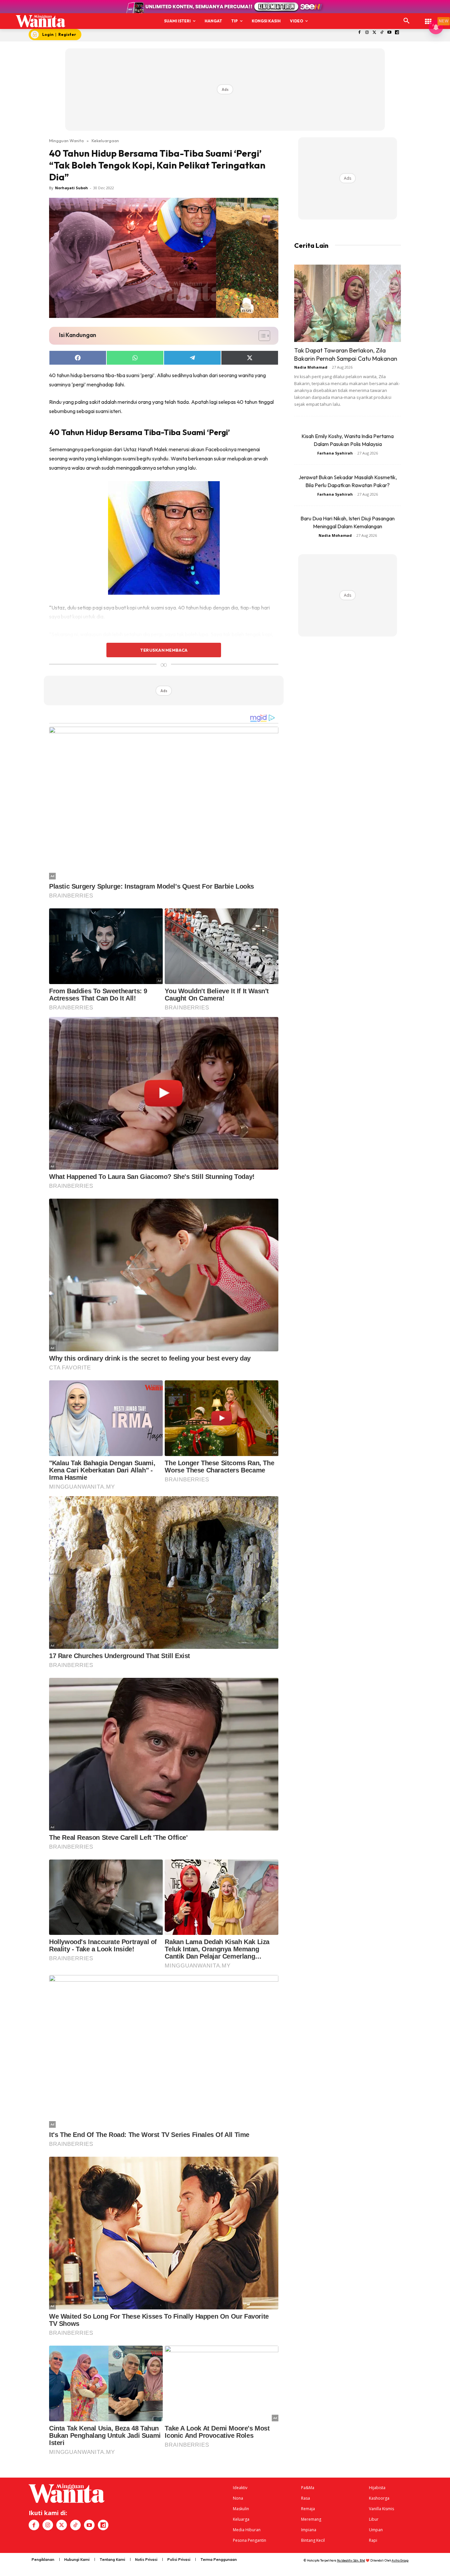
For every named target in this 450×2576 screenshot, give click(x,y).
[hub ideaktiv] (428, 18)
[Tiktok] (382, 33)
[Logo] (41, 21)
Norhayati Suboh (71, 188)
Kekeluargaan (105, 141)
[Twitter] (374, 33)
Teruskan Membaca (164, 650)
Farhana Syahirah (335, 453)
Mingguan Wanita (66, 141)
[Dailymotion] (397, 33)
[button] (407, 21)
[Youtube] (390, 33)
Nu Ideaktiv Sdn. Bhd (351, 2560)
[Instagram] (367, 33)
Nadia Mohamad (311, 367)
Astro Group (400, 2560)
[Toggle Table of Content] (261, 336)
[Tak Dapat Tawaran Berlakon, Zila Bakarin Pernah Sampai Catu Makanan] (348, 303)
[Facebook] (360, 33)
